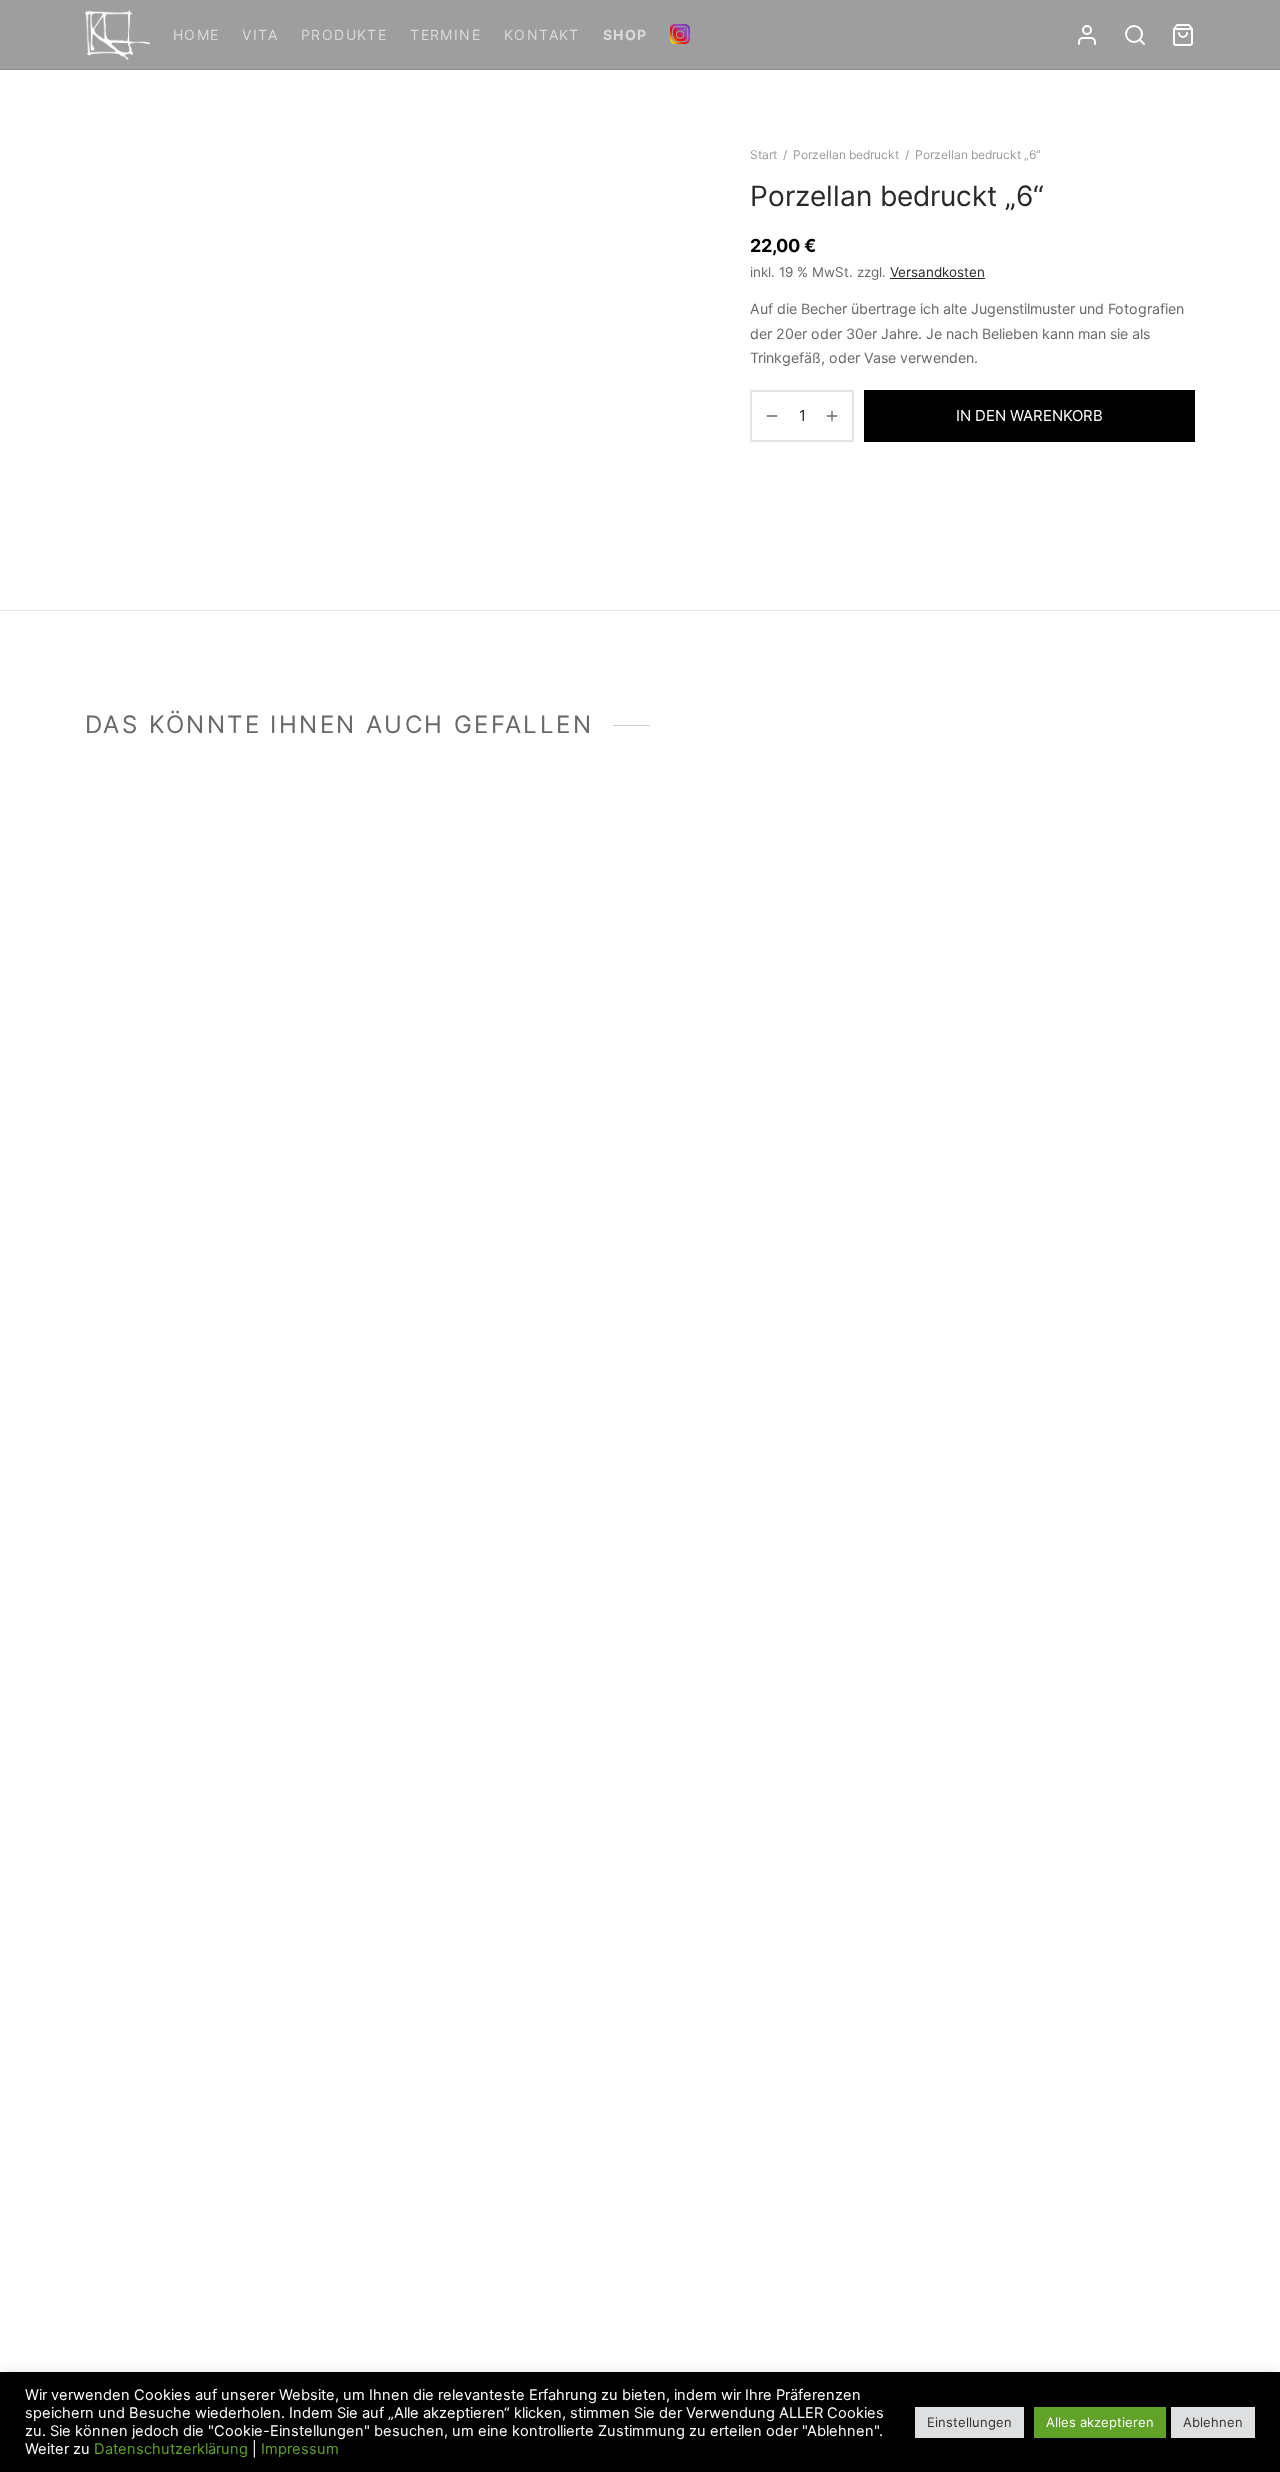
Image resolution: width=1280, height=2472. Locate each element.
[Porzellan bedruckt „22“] (1067, 1551)
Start (763, 154)
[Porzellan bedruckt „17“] (212, 927)
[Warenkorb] (1183, 35)
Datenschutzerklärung (171, 2449)
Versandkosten (937, 272)
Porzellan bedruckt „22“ (1024, 2325)
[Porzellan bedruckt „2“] (782, 1551)
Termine (445, 34)
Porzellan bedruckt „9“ (449, 1078)
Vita (260, 34)
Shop (625, 34)
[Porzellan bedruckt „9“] (497, 927)
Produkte (344, 34)
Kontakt (542, 34)
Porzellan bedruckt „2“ (734, 2325)
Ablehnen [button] (1213, 2422)
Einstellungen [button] (969, 2422)
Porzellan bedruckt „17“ (167, 1078)
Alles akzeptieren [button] (1100, 2422)
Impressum (300, 2449)
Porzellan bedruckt (846, 154)
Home (196, 34)
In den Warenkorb (1029, 415)
